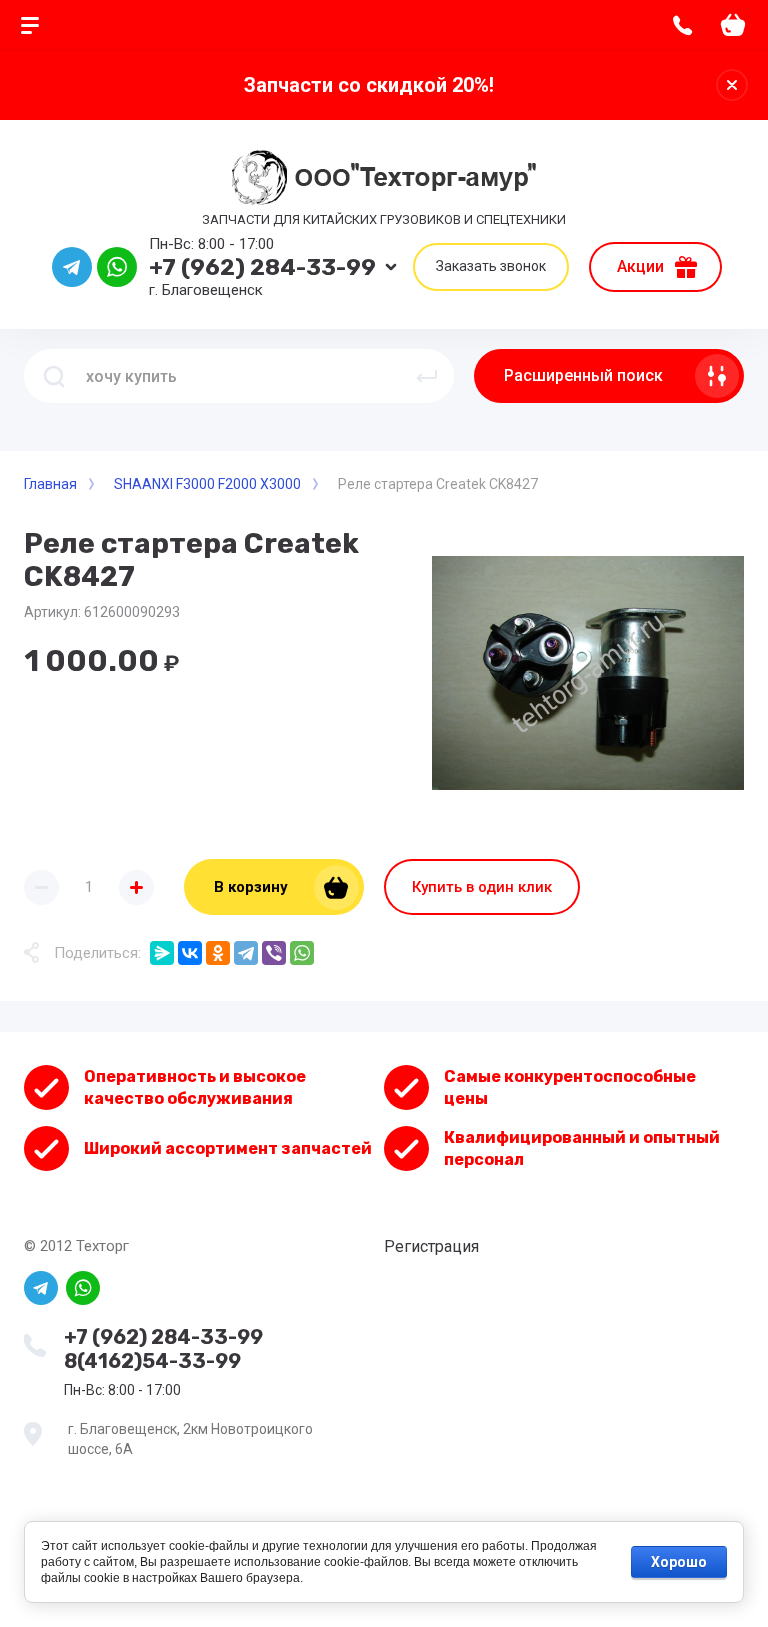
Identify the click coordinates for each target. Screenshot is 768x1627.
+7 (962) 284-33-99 (262, 267)
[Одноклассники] (218, 953)
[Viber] (274, 953)
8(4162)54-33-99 (152, 1361)
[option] (588, 673)
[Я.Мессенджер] (162, 953)
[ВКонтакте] (190, 953)
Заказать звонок (491, 266)
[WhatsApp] (302, 953)
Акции (640, 266)
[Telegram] (246, 953)
